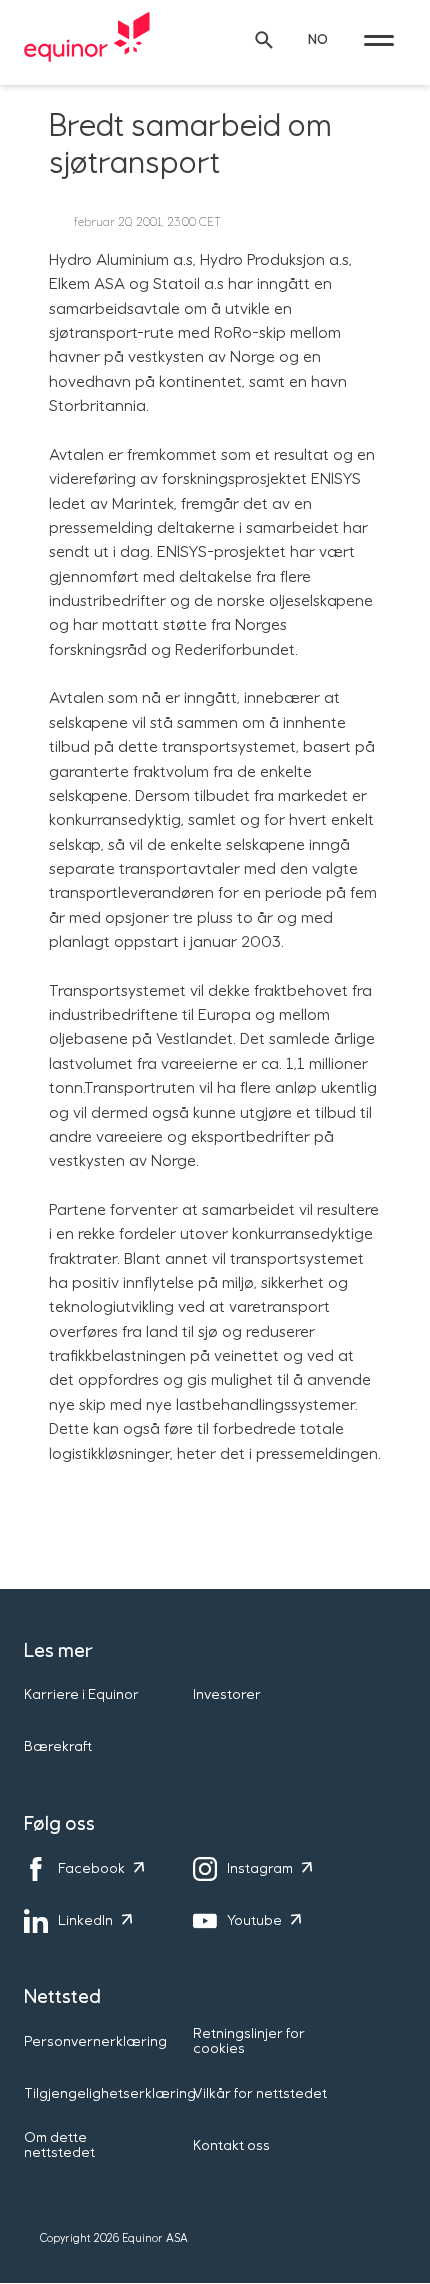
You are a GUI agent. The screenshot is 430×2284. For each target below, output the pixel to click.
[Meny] (379, 40)
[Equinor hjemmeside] (87, 40)
